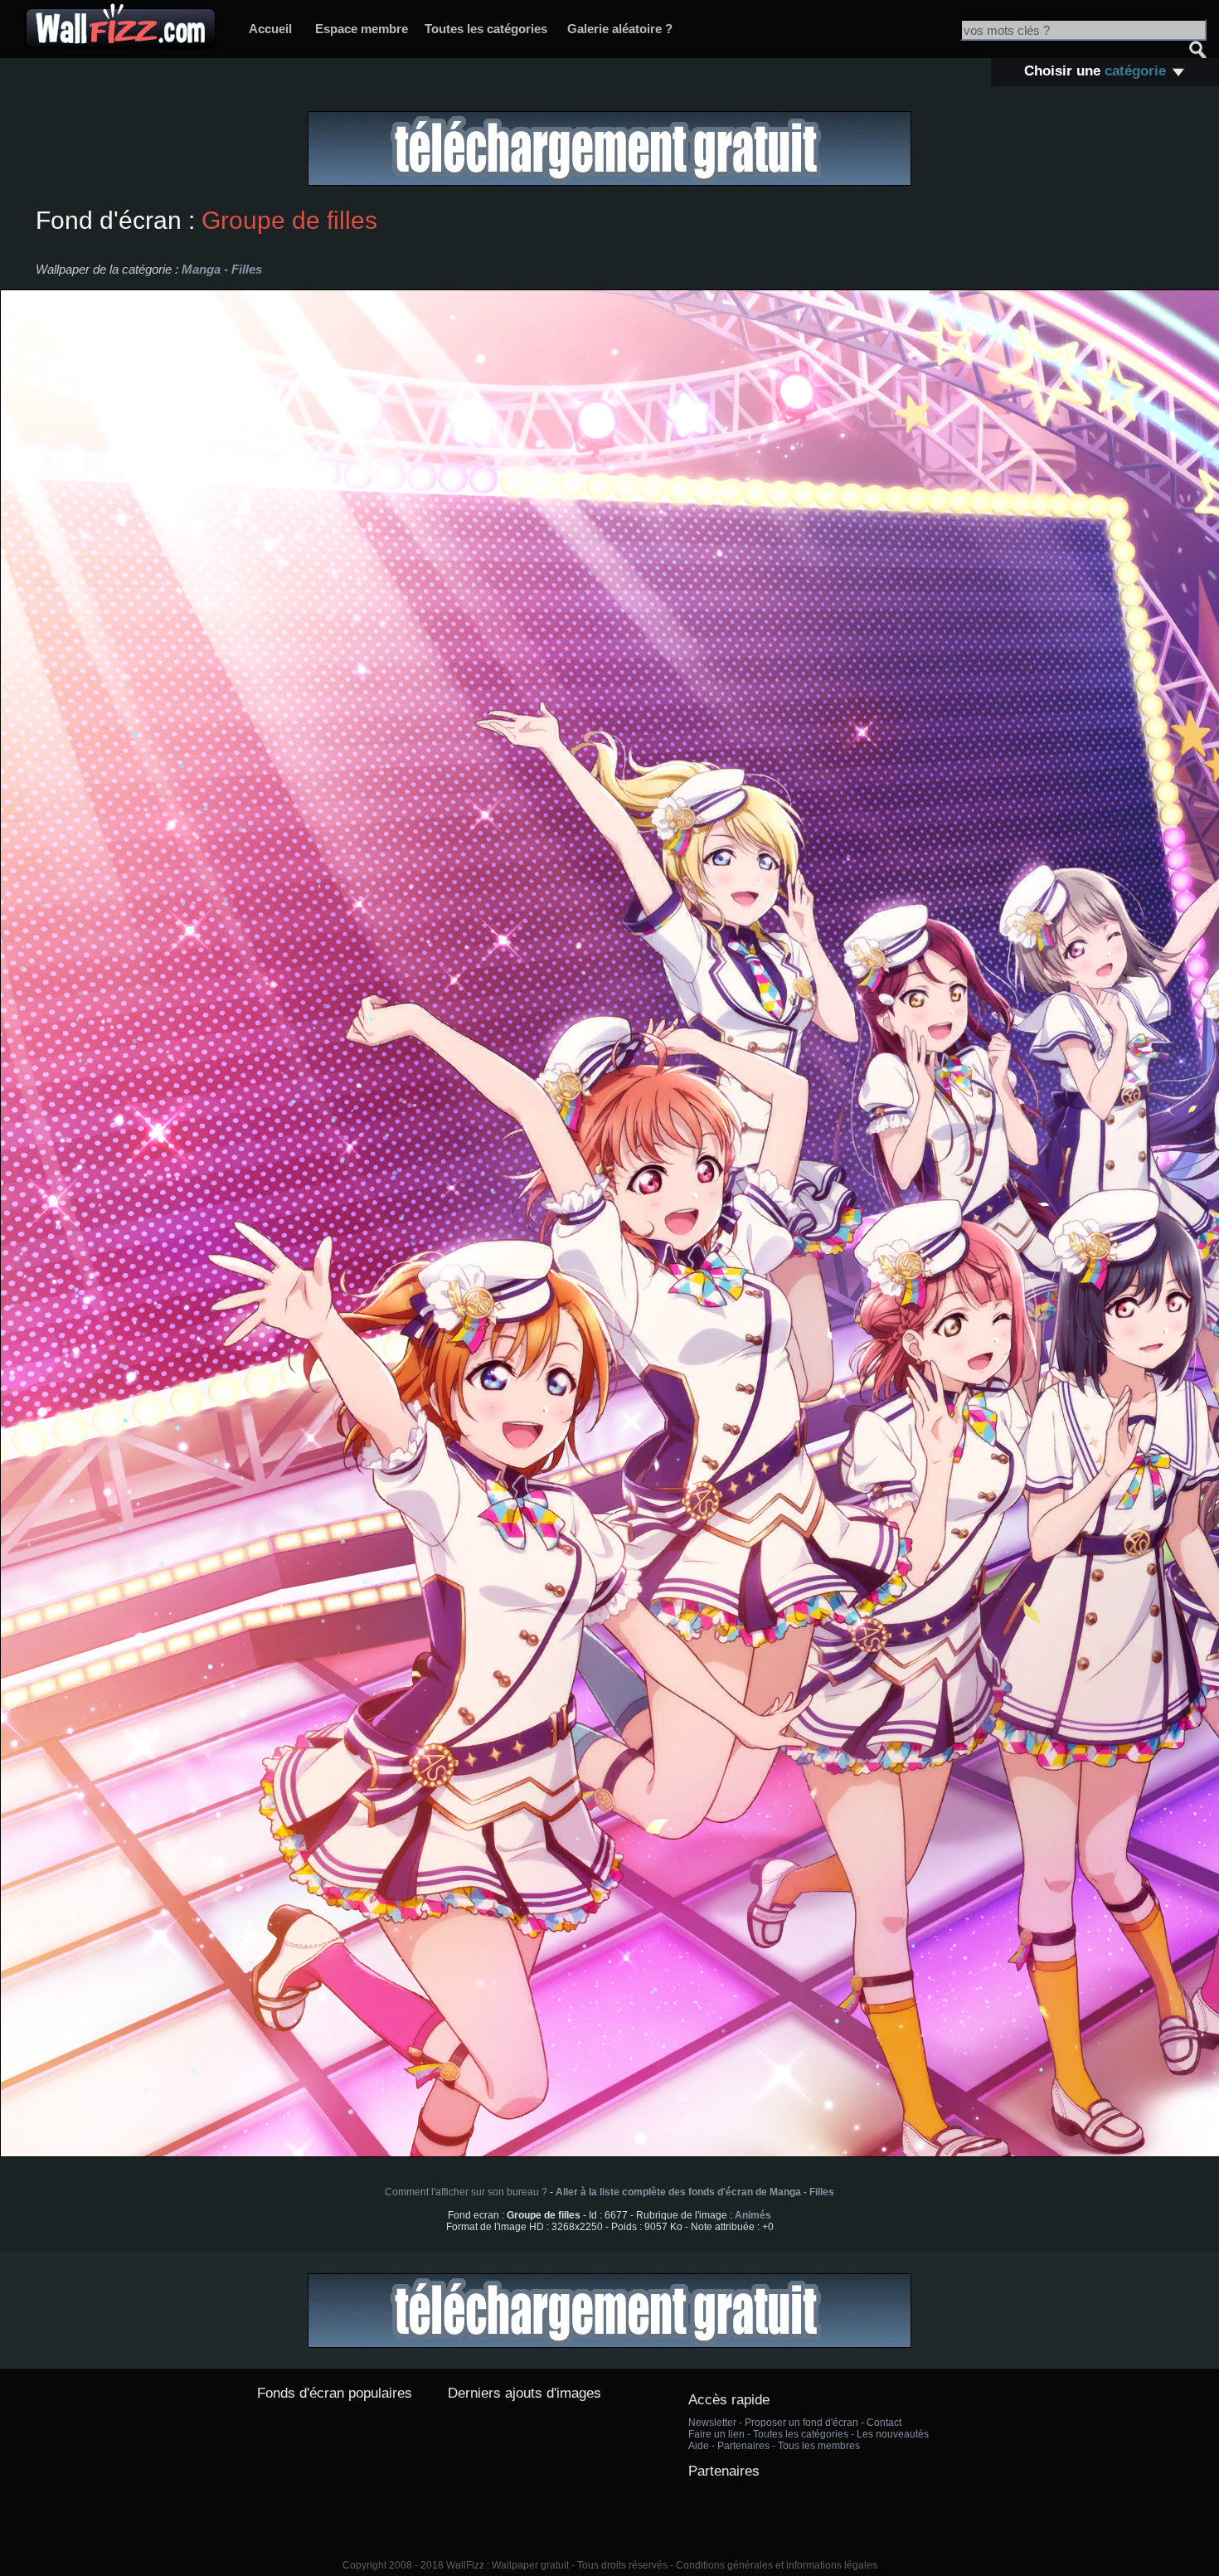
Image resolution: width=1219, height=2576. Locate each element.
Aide (699, 2446)
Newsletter (712, 2423)
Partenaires (743, 2446)
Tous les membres (819, 2446)
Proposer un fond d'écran (801, 2423)
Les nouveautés (893, 2434)
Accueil (270, 29)
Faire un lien (716, 2434)
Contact (884, 2423)
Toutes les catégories (486, 29)
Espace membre (362, 29)
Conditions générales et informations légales (777, 2565)
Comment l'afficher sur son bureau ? (466, 2192)
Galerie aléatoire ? (620, 29)
